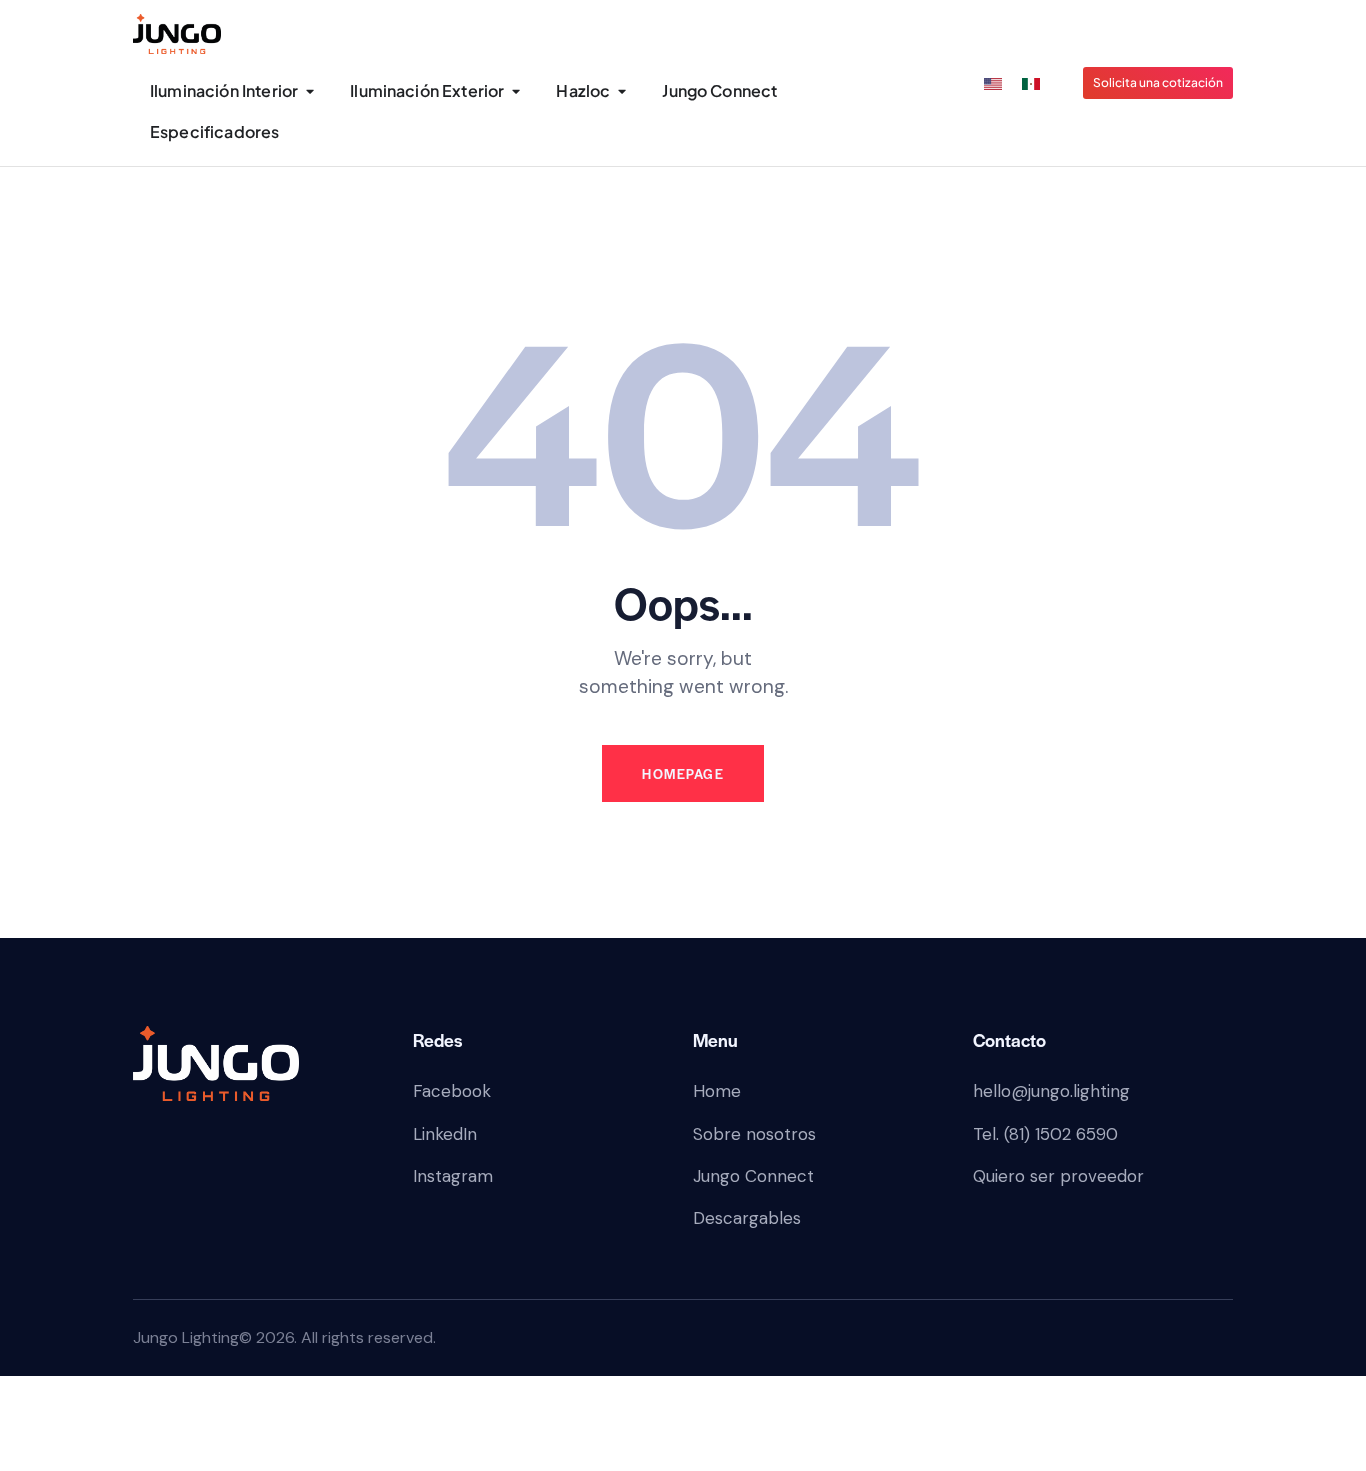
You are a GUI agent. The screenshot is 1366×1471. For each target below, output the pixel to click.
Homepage (683, 773)
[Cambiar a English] (993, 84)
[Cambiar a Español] (1031, 84)
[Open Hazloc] (621, 91)
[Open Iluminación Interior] (309, 91)
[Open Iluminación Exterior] (515, 91)
